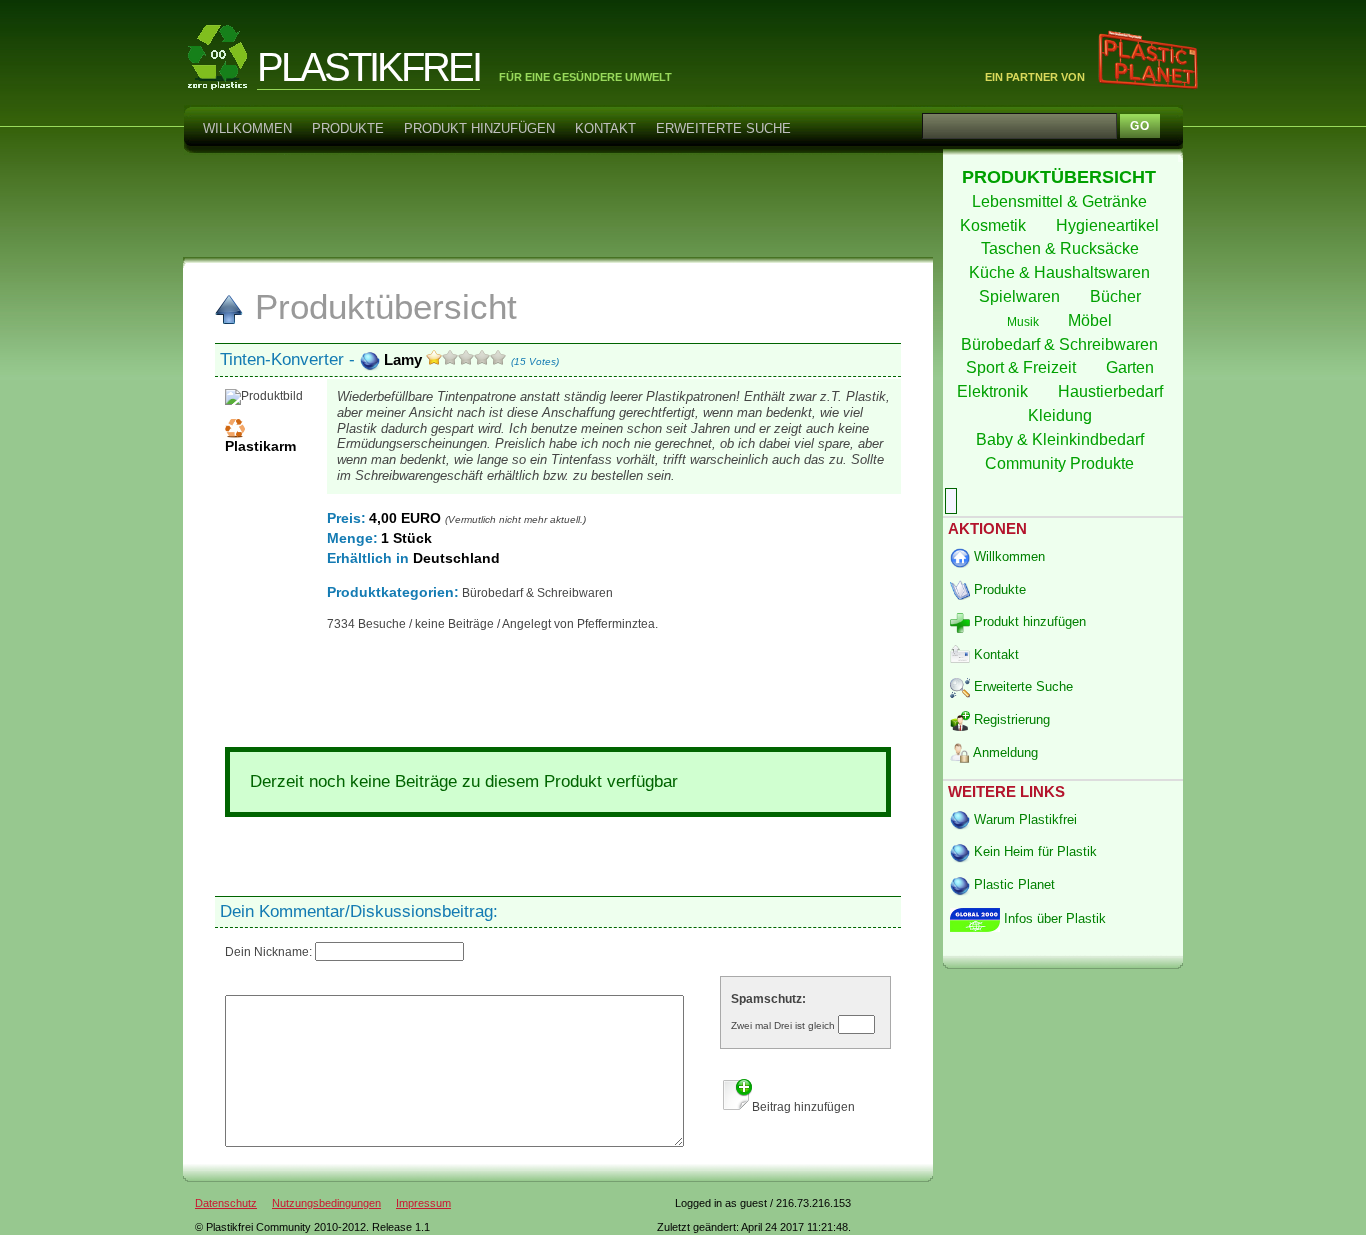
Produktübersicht (381, 306)
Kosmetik (995, 225)
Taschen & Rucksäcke (1062, 248)
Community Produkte (1061, 463)
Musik (1024, 322)
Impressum (423, 1203)
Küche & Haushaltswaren (1061, 272)
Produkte (348, 128)
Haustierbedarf (1112, 391)
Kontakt (605, 128)
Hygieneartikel (1109, 225)
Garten (1132, 367)
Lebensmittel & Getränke (1061, 201)
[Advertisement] (557, 204)
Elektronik (994, 391)
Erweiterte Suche (723, 128)
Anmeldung (1004, 752)
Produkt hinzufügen (479, 128)
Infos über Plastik (1053, 918)
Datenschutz (226, 1203)
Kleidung (1062, 415)
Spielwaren (1021, 296)
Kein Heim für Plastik (1033, 851)
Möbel (1092, 320)
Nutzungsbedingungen (326, 1203)
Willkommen (247, 128)
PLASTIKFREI (368, 67)
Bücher (1117, 296)
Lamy (403, 359)
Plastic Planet (1012, 884)
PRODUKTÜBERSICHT (1061, 177)
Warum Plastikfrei (1023, 819)
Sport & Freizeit (1023, 367)
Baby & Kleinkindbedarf (1062, 439)
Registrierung (1010, 719)
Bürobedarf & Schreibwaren (1061, 344)
